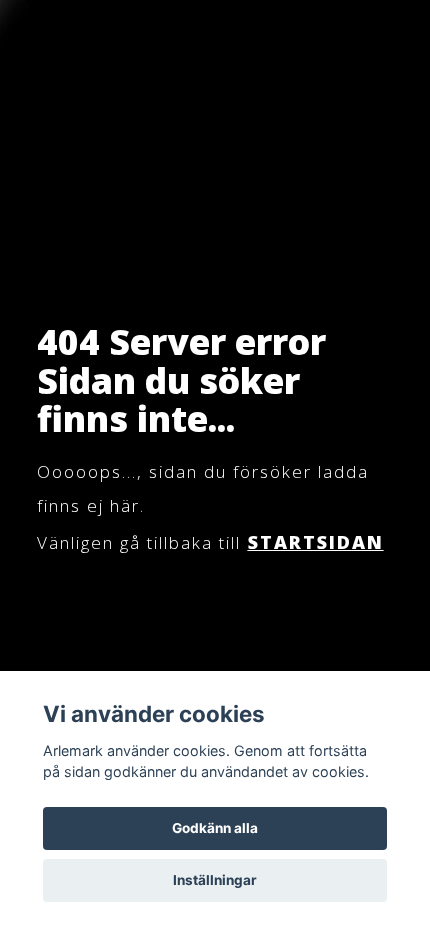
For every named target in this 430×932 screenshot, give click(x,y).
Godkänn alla (215, 828)
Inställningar (215, 880)
